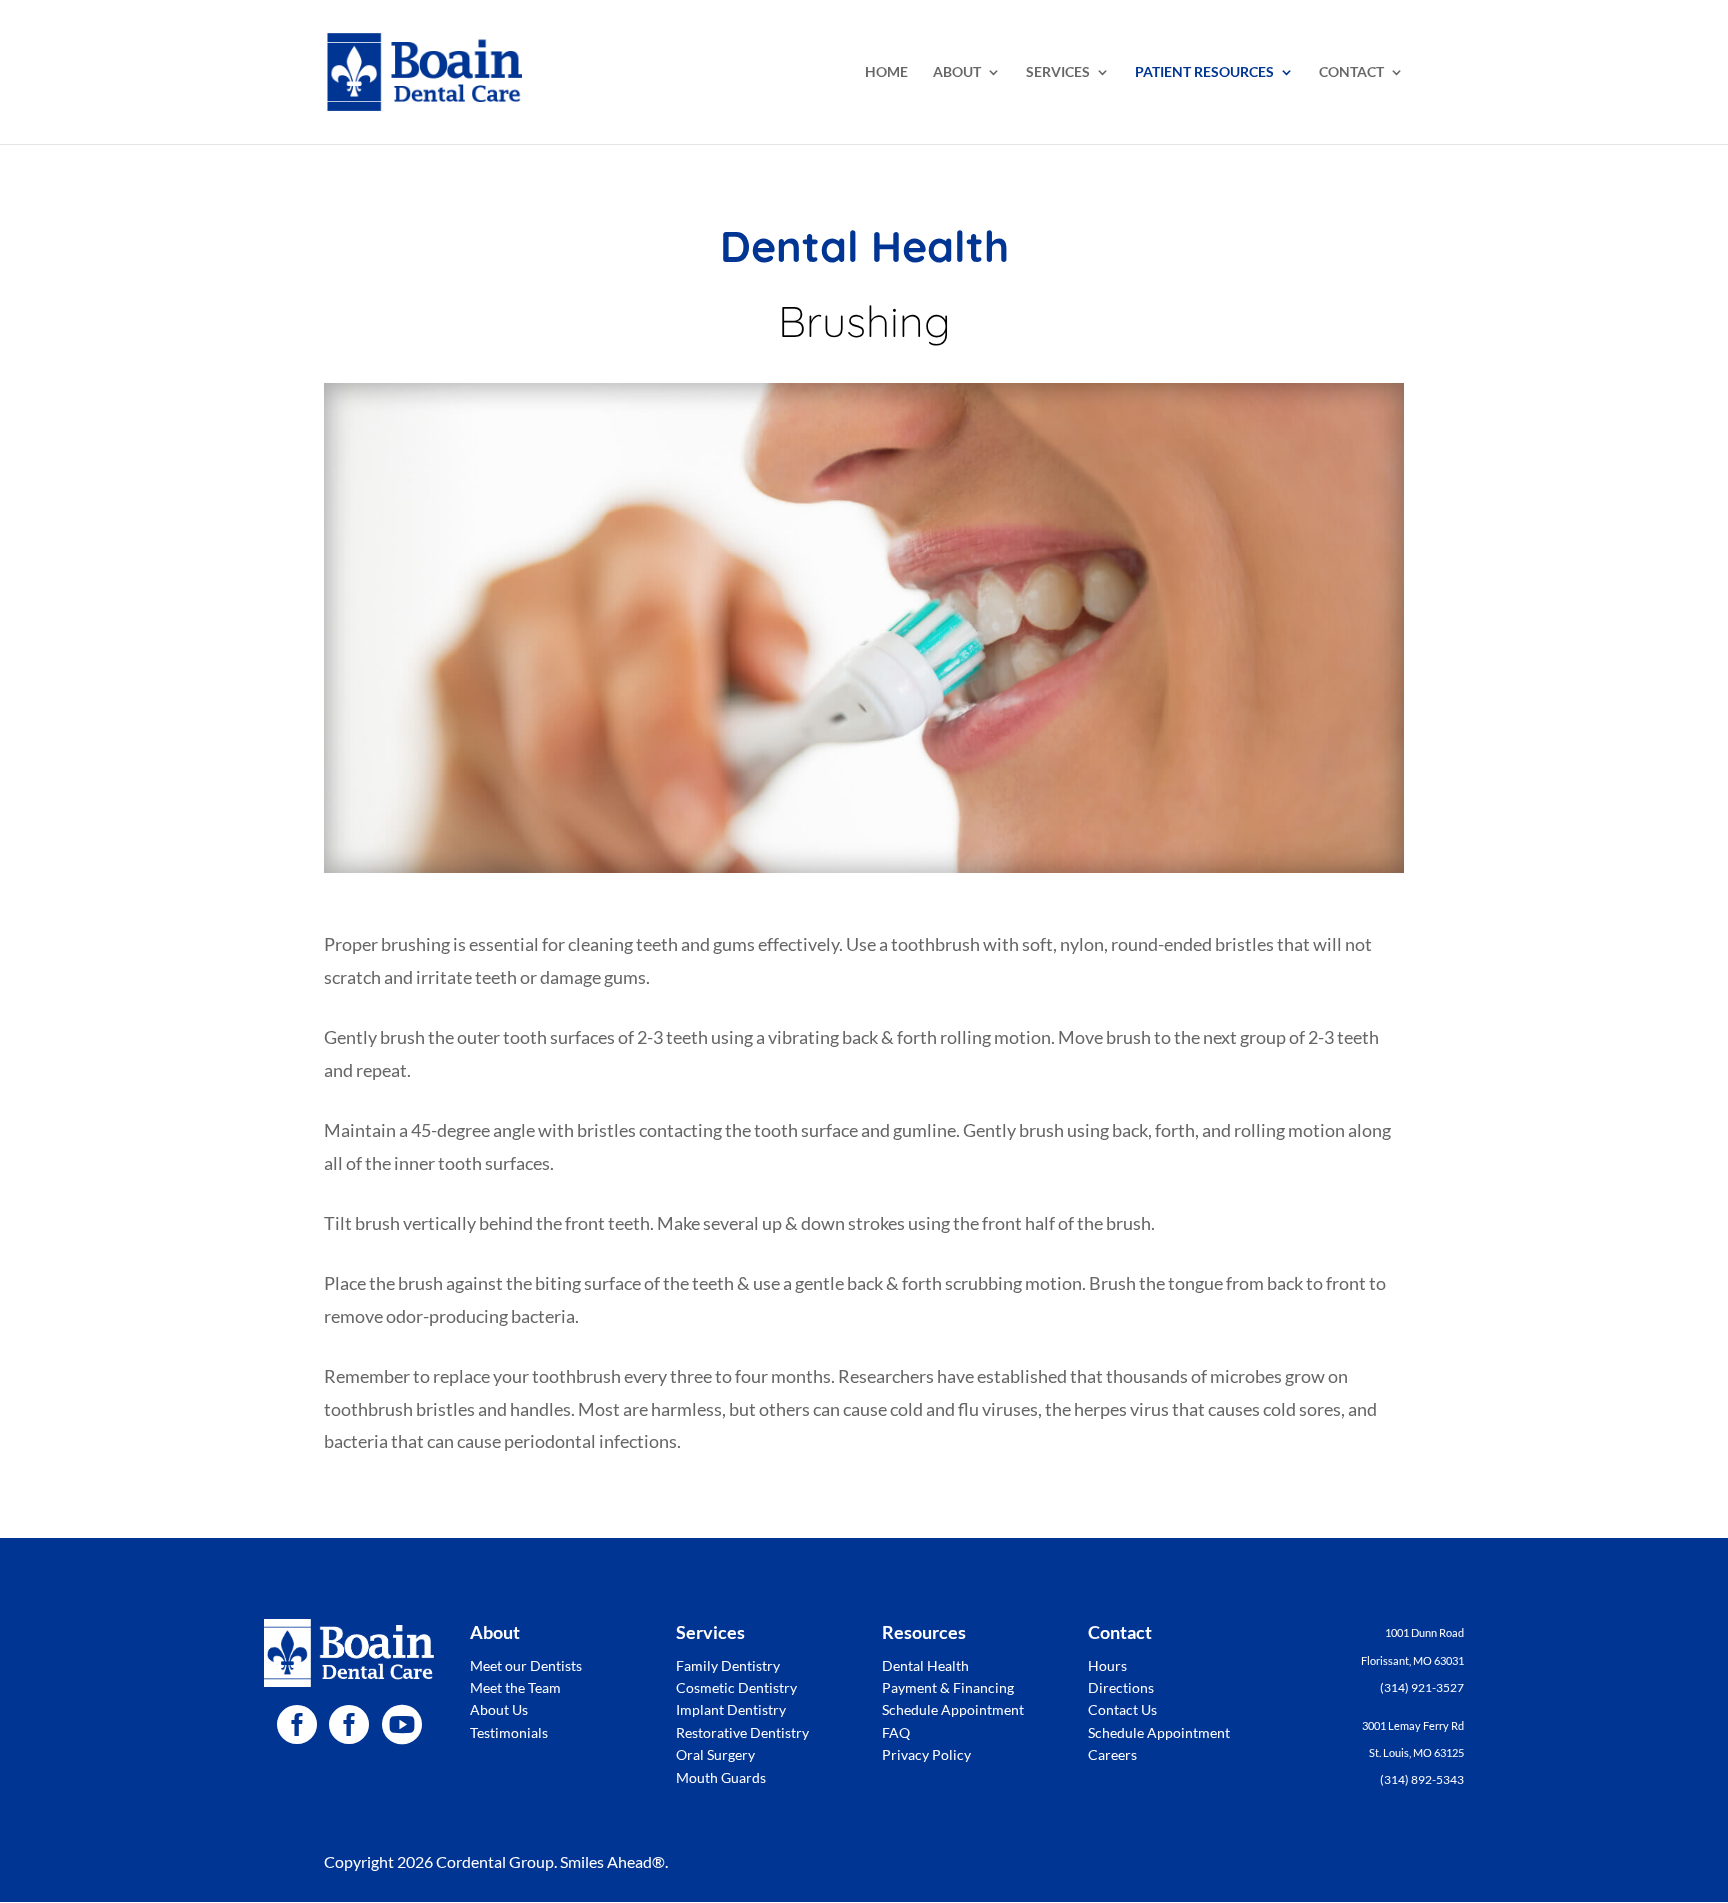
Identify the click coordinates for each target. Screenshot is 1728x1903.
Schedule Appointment (953, 1709)
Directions (1121, 1687)
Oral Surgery (715, 1754)
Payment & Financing (948, 1687)
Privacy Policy (926, 1754)
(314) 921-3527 (1422, 1687)
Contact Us (1122, 1709)
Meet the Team (515, 1687)
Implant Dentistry (731, 1709)
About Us (499, 1709)
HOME (886, 72)
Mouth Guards (721, 1777)
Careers (1112, 1754)
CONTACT (1351, 72)
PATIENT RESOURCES (1204, 72)
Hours (1107, 1665)
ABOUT (957, 72)
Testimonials (509, 1732)
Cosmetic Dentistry (736, 1687)
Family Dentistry (728, 1665)
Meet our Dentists (526, 1665)
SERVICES (1058, 72)
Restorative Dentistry (742, 1732)
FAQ (896, 1732)
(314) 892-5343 (1422, 1779)
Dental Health (925, 1665)
